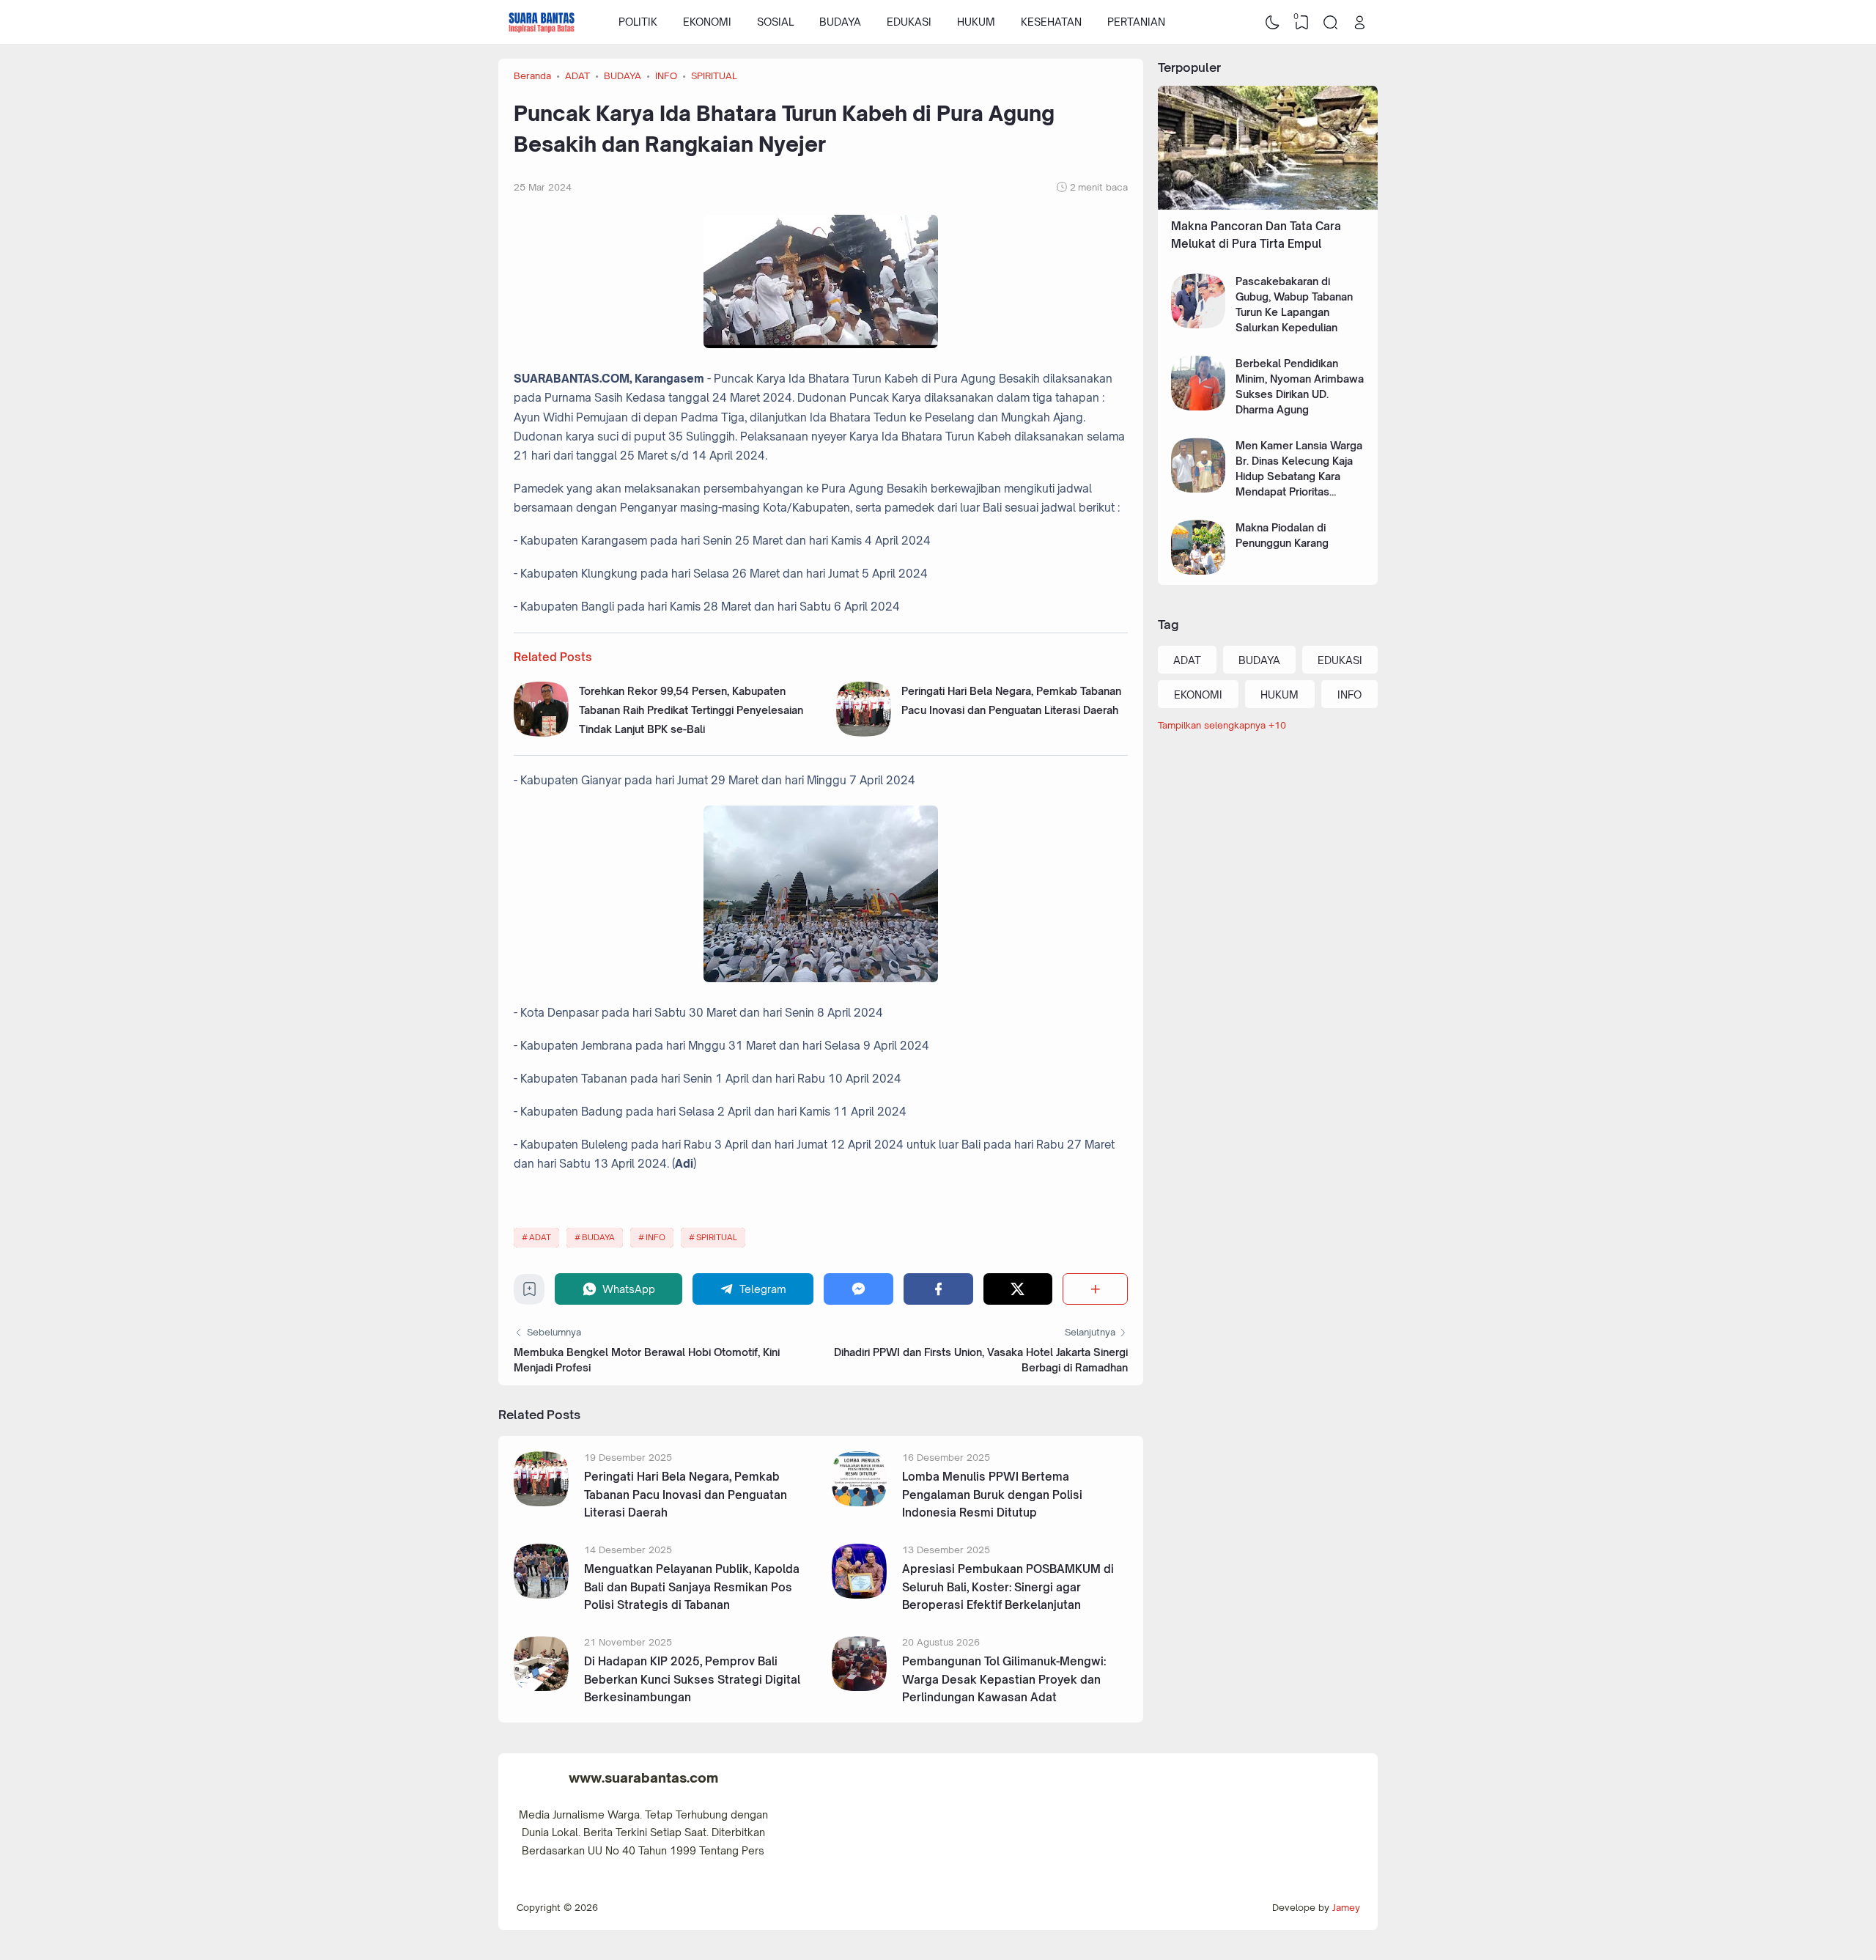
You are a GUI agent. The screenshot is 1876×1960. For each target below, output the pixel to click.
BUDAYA (840, 22)
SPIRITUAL (717, 1237)
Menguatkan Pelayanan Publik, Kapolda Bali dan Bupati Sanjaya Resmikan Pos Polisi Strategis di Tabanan (692, 1587)
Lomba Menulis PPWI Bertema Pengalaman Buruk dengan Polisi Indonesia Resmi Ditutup (992, 1495)
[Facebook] (938, 1289)
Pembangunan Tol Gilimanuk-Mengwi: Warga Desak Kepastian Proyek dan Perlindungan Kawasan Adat (1004, 1679)
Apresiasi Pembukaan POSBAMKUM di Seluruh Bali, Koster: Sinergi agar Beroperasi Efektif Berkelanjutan (1008, 1587)
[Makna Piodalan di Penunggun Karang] (1199, 571)
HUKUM (976, 22)
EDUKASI (909, 22)
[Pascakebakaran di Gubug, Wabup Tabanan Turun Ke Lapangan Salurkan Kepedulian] (1199, 324)
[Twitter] (1018, 1289)
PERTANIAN (1136, 22)
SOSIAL (775, 22)
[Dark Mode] (1273, 22)
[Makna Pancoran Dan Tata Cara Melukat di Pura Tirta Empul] (1268, 206)
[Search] (1331, 22)
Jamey (1346, 1907)
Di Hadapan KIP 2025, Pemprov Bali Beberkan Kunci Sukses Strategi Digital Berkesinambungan (692, 1679)
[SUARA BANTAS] (542, 22)
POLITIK (638, 22)
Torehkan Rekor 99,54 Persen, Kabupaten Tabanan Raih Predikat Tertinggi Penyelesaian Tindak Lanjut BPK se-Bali (691, 710)
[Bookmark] (529, 1293)
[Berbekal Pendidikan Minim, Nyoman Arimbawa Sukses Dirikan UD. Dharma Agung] (1199, 406)
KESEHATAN (1051, 22)
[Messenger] (858, 1289)
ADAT (540, 1237)
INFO (656, 1237)
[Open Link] (1359, 22)
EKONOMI (707, 22)
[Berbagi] (1095, 1289)
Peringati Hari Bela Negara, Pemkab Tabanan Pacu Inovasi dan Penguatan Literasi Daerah (686, 1495)
